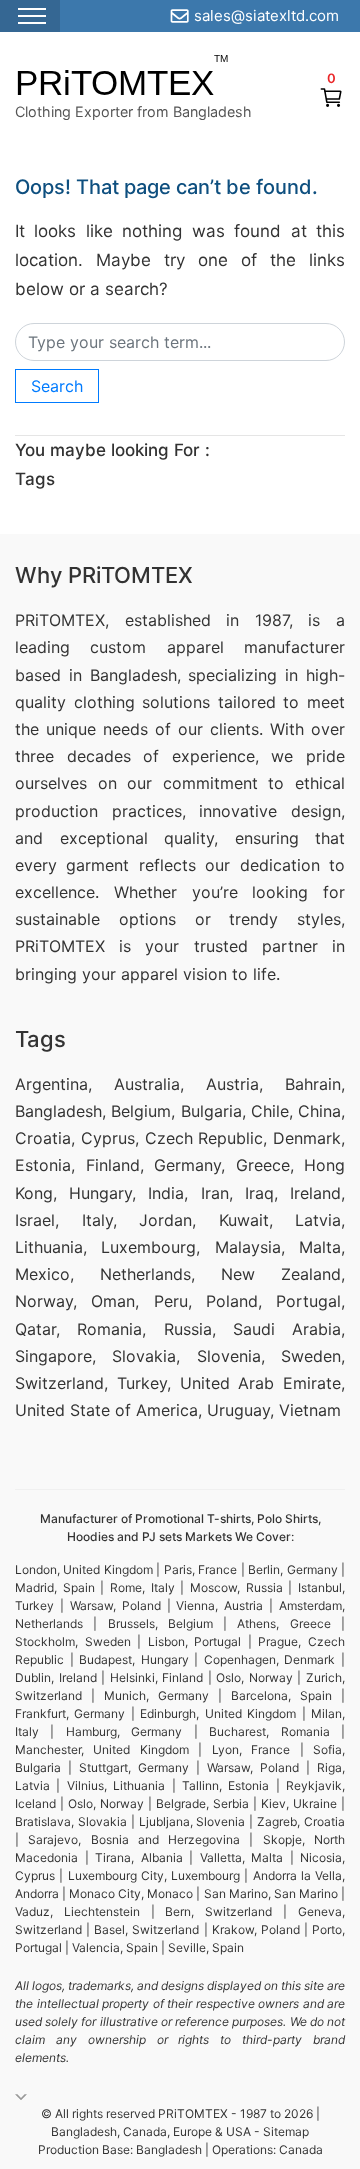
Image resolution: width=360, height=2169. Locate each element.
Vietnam (310, 1410)
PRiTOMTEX (114, 82)
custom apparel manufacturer (217, 647)
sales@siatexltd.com (266, 15)
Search (57, 386)
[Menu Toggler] (30, 16)
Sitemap (286, 2131)
